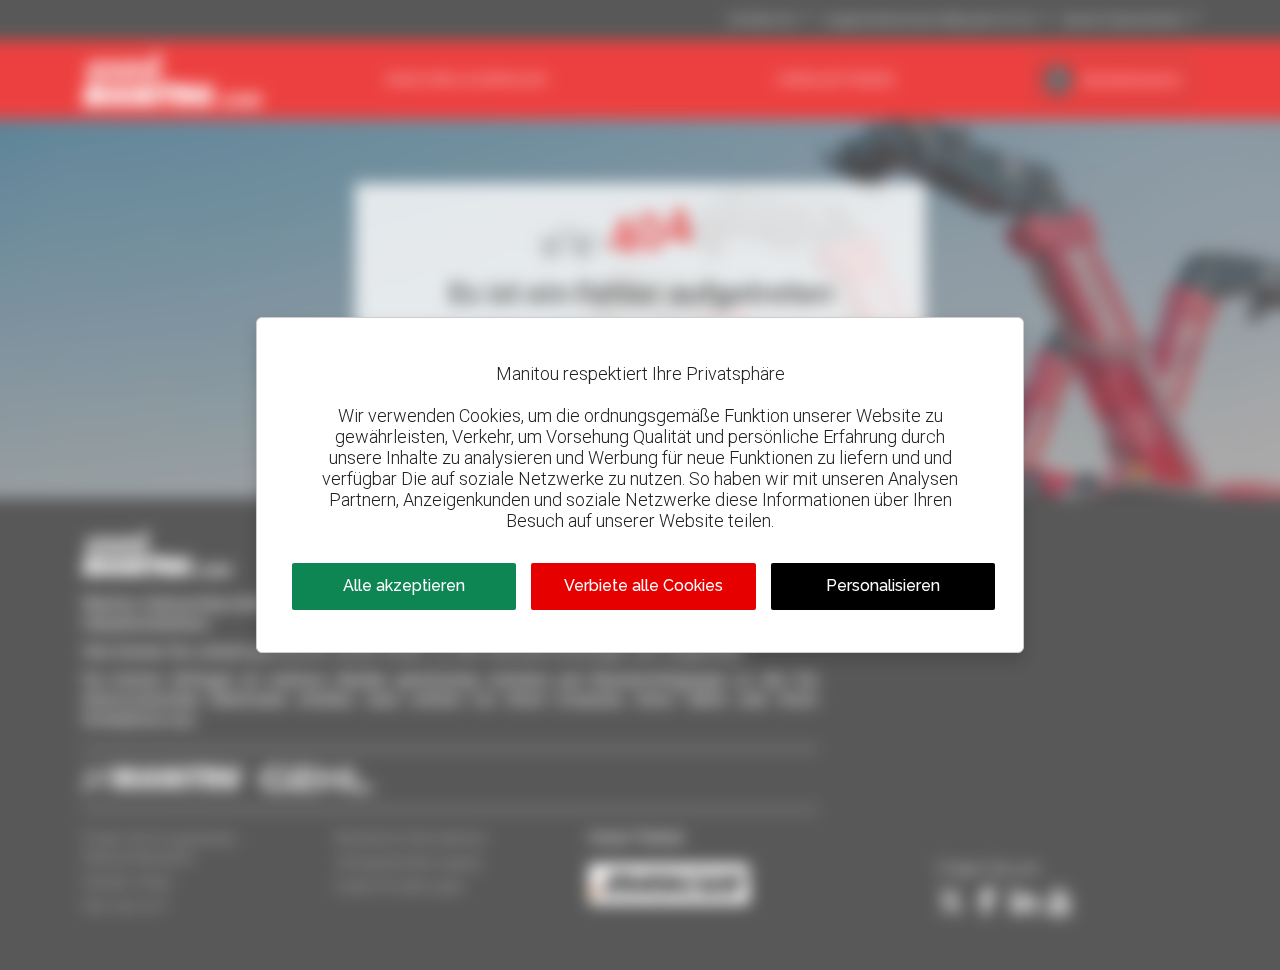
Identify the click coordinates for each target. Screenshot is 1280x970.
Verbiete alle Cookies (643, 585)
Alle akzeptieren (404, 585)
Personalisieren (883, 585)
